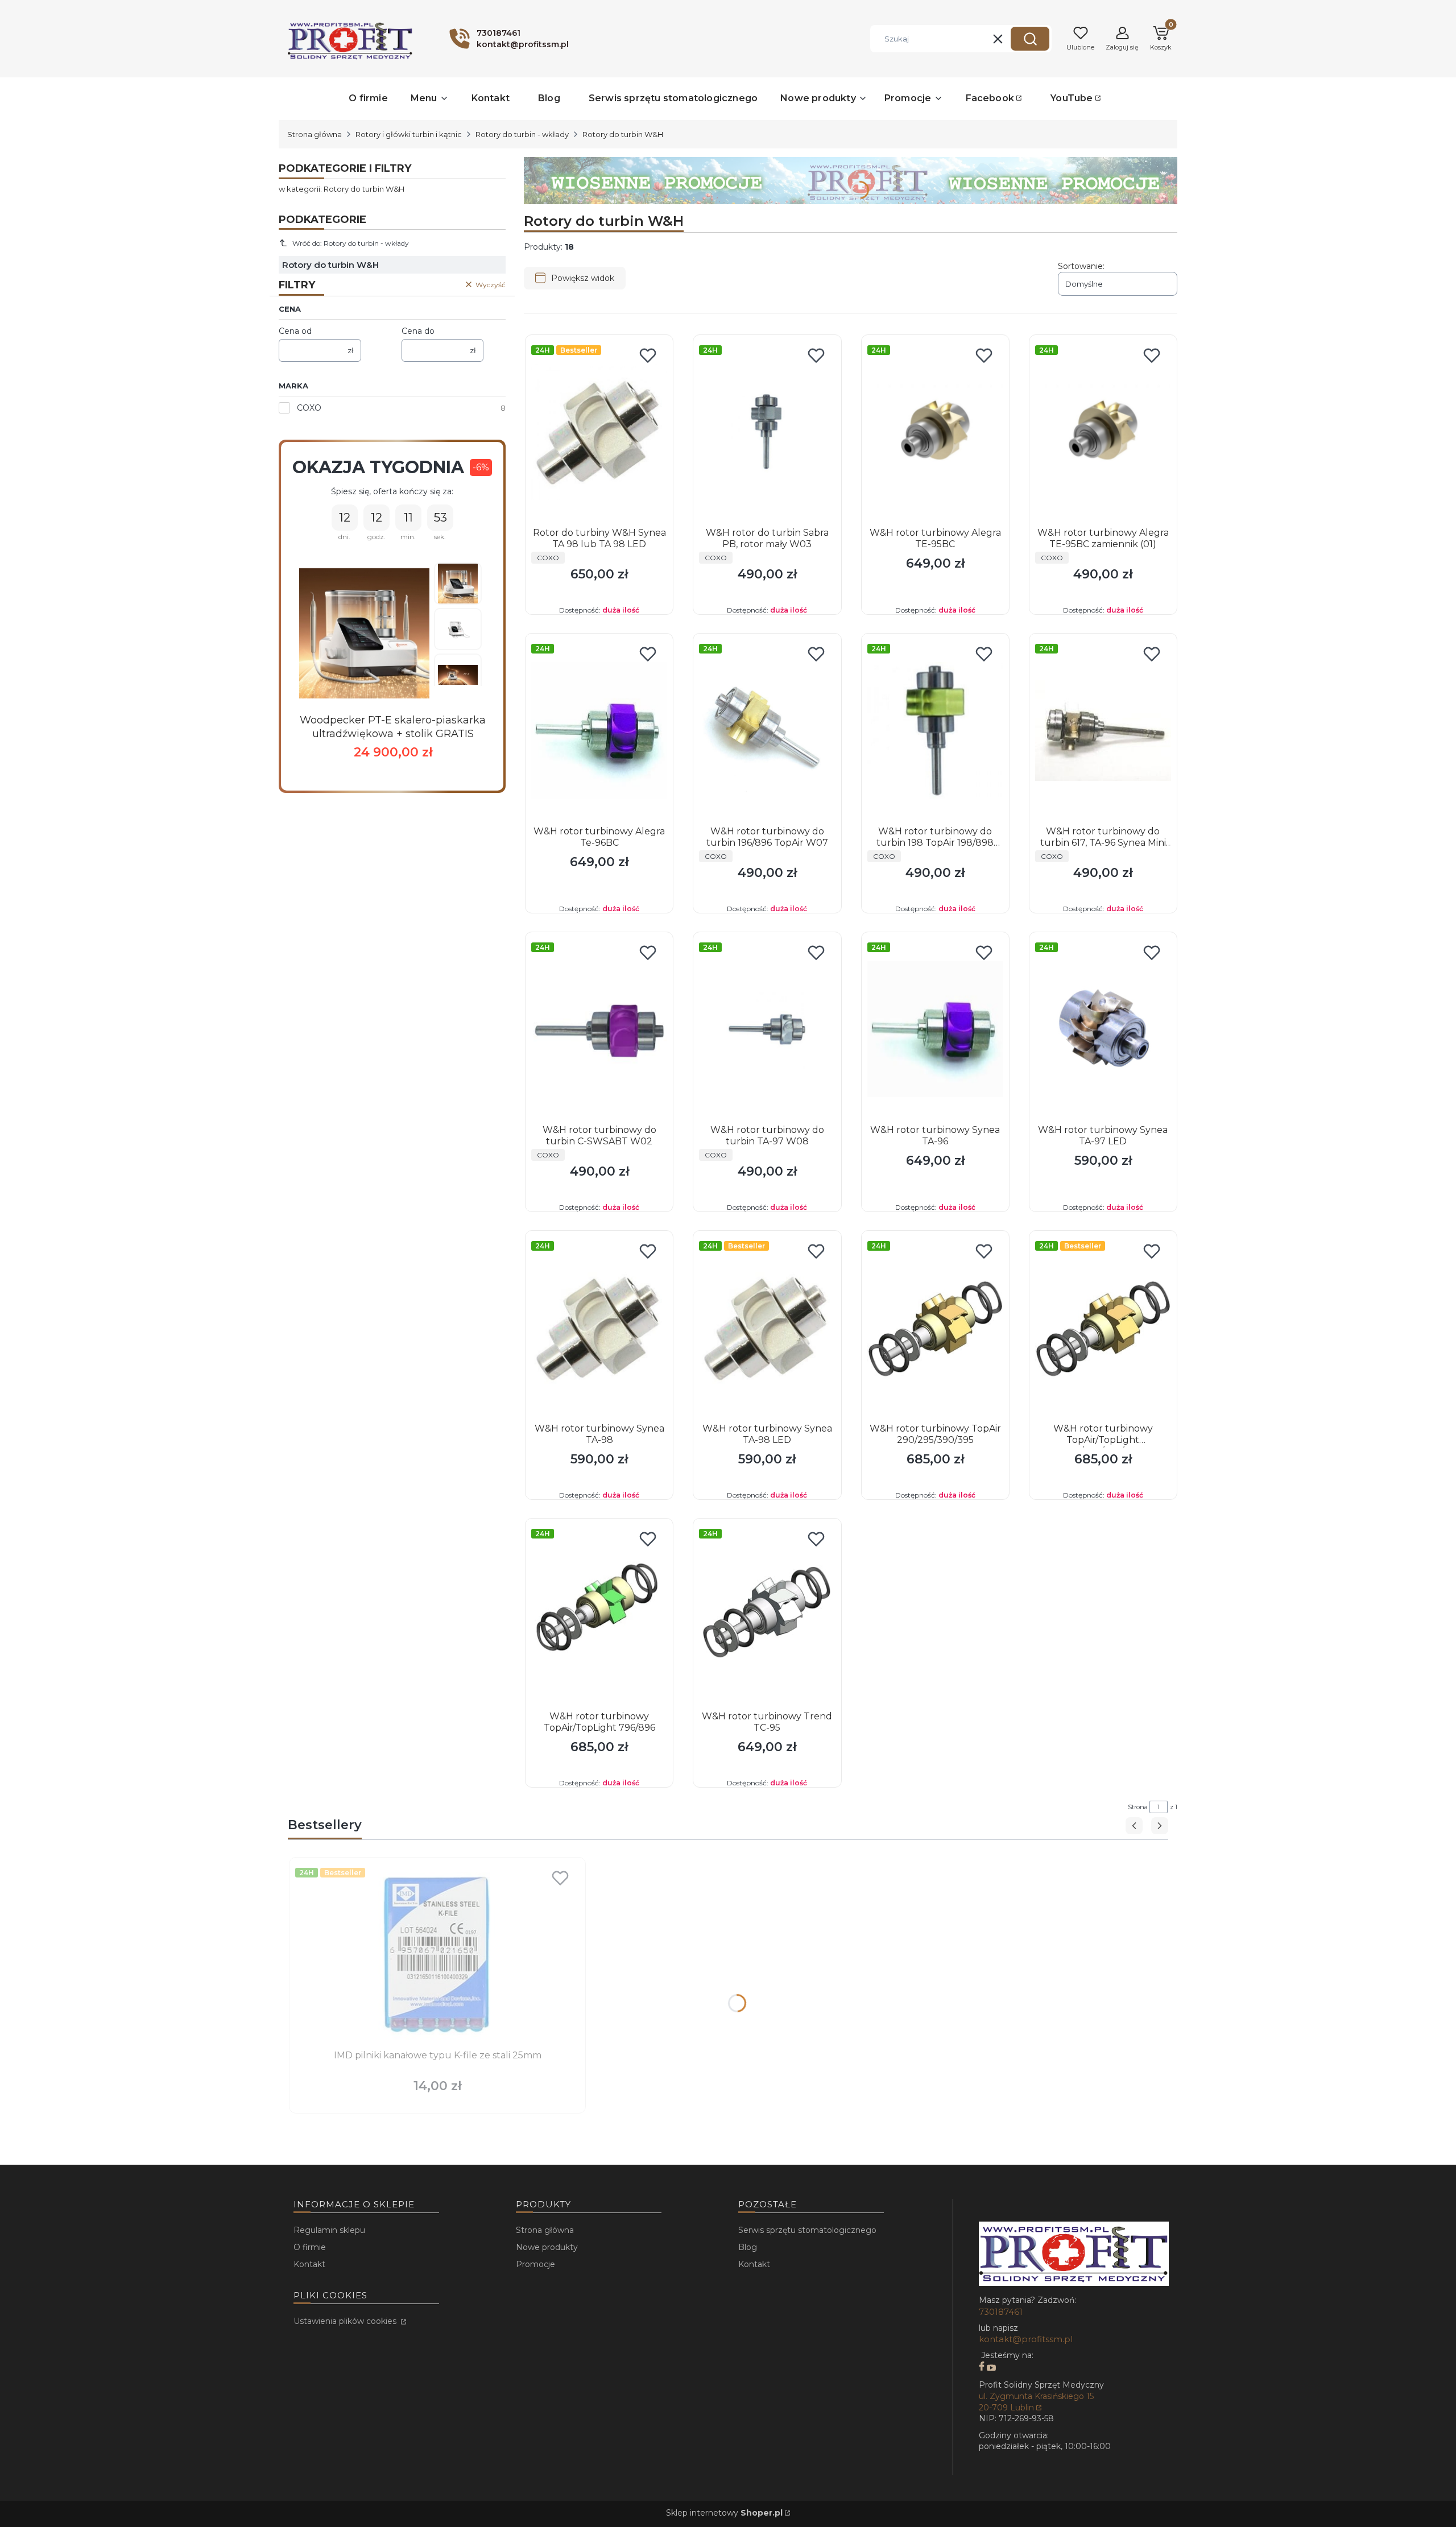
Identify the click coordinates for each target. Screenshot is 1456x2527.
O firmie (310, 2247)
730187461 (1001, 2312)
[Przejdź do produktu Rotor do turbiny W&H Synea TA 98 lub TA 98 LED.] (599, 432)
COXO (309, 408)
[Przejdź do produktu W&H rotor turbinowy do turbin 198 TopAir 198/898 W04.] (935, 730)
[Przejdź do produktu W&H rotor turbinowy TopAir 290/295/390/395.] (935, 1327)
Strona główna (315, 134)
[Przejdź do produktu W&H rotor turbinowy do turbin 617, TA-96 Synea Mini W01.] (1103, 730)
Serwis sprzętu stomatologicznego (807, 2230)
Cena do (418, 331)
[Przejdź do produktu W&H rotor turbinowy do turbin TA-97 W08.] (767, 1029)
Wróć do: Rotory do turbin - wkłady (351, 243)
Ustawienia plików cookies (346, 2321)
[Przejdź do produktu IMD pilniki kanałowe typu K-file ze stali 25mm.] (437, 1954)
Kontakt (309, 2264)
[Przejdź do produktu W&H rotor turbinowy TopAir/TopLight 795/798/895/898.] (1103, 1327)
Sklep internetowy (724, 2513)
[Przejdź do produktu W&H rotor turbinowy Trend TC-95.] (767, 1615)
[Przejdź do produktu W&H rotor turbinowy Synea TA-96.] (935, 1029)
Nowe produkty (547, 2247)
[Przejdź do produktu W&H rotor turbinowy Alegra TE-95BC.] (935, 432)
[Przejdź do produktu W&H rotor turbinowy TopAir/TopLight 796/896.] (599, 1615)
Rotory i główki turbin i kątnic (409, 134)
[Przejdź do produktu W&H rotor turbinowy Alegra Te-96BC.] (599, 730)
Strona (1138, 1807)
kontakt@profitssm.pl (1026, 2339)
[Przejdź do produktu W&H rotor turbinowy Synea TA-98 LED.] (767, 1327)
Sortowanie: (1081, 266)
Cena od (295, 331)
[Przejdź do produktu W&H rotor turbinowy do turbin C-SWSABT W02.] (599, 1029)
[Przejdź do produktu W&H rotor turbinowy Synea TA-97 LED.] (1103, 1029)
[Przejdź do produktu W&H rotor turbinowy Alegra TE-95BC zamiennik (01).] (1103, 432)
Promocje (535, 2264)
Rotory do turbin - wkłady (522, 134)
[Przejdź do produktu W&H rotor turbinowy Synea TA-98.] (599, 1327)
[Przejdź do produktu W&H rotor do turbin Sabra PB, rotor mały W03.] (767, 432)
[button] (1030, 39)
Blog (748, 2247)
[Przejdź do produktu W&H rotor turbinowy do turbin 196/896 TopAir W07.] (767, 730)
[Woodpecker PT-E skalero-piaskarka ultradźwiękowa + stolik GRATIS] (364, 633)
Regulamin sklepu (329, 2230)
